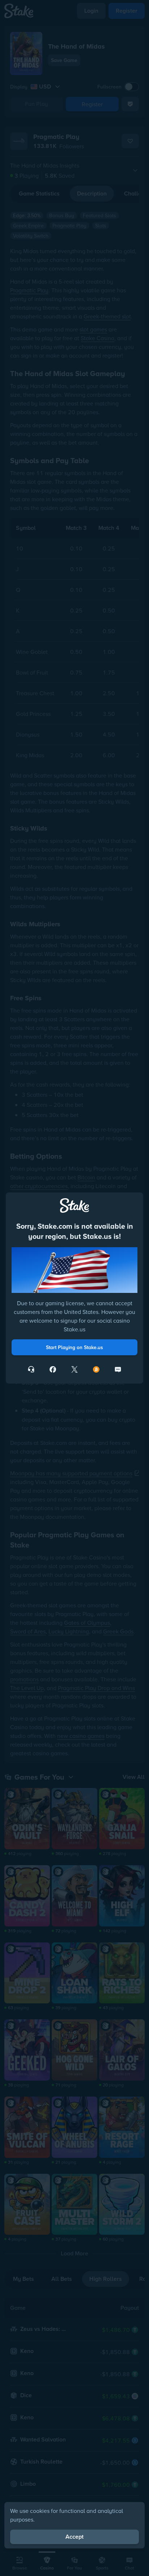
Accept (74, 2537)
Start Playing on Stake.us (74, 1347)
